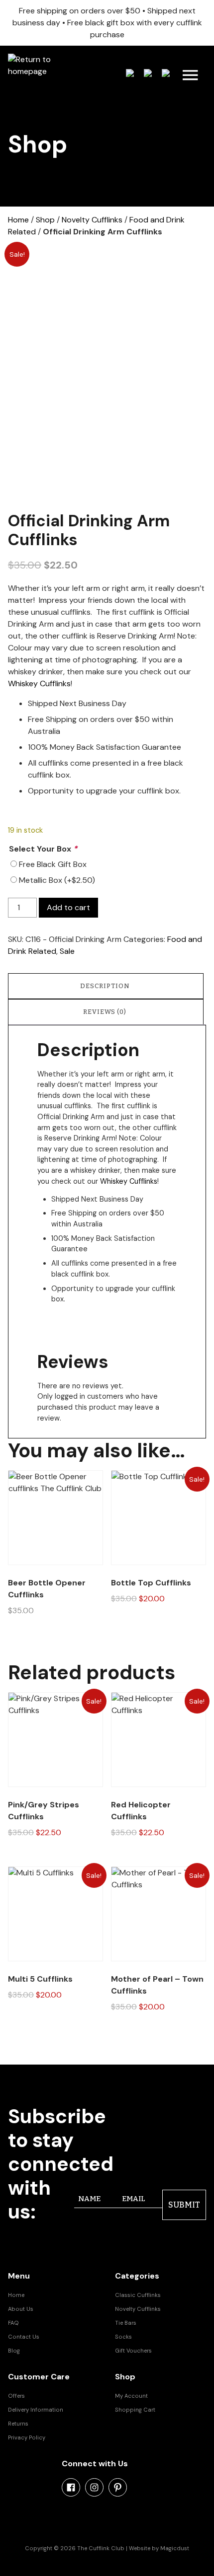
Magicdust (175, 2548)
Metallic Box (57, 880)
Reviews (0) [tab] (105, 1012)
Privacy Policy (27, 2437)
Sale (67, 951)
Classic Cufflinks (138, 2295)
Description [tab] (105, 986)
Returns (18, 2424)
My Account (131, 2396)
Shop (45, 220)
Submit (184, 2205)
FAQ (13, 2323)
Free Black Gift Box (53, 864)
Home (18, 220)
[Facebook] (71, 2487)
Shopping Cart (135, 2410)
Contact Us (24, 2337)
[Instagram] (94, 2487)
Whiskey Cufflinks (39, 683)
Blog (14, 2351)
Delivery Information (36, 2410)
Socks (123, 2337)
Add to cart (68, 907)
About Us (21, 2309)
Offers (16, 2396)
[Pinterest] (118, 2487)
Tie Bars (126, 2323)
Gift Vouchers (133, 2351)
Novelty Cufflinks (92, 220)
